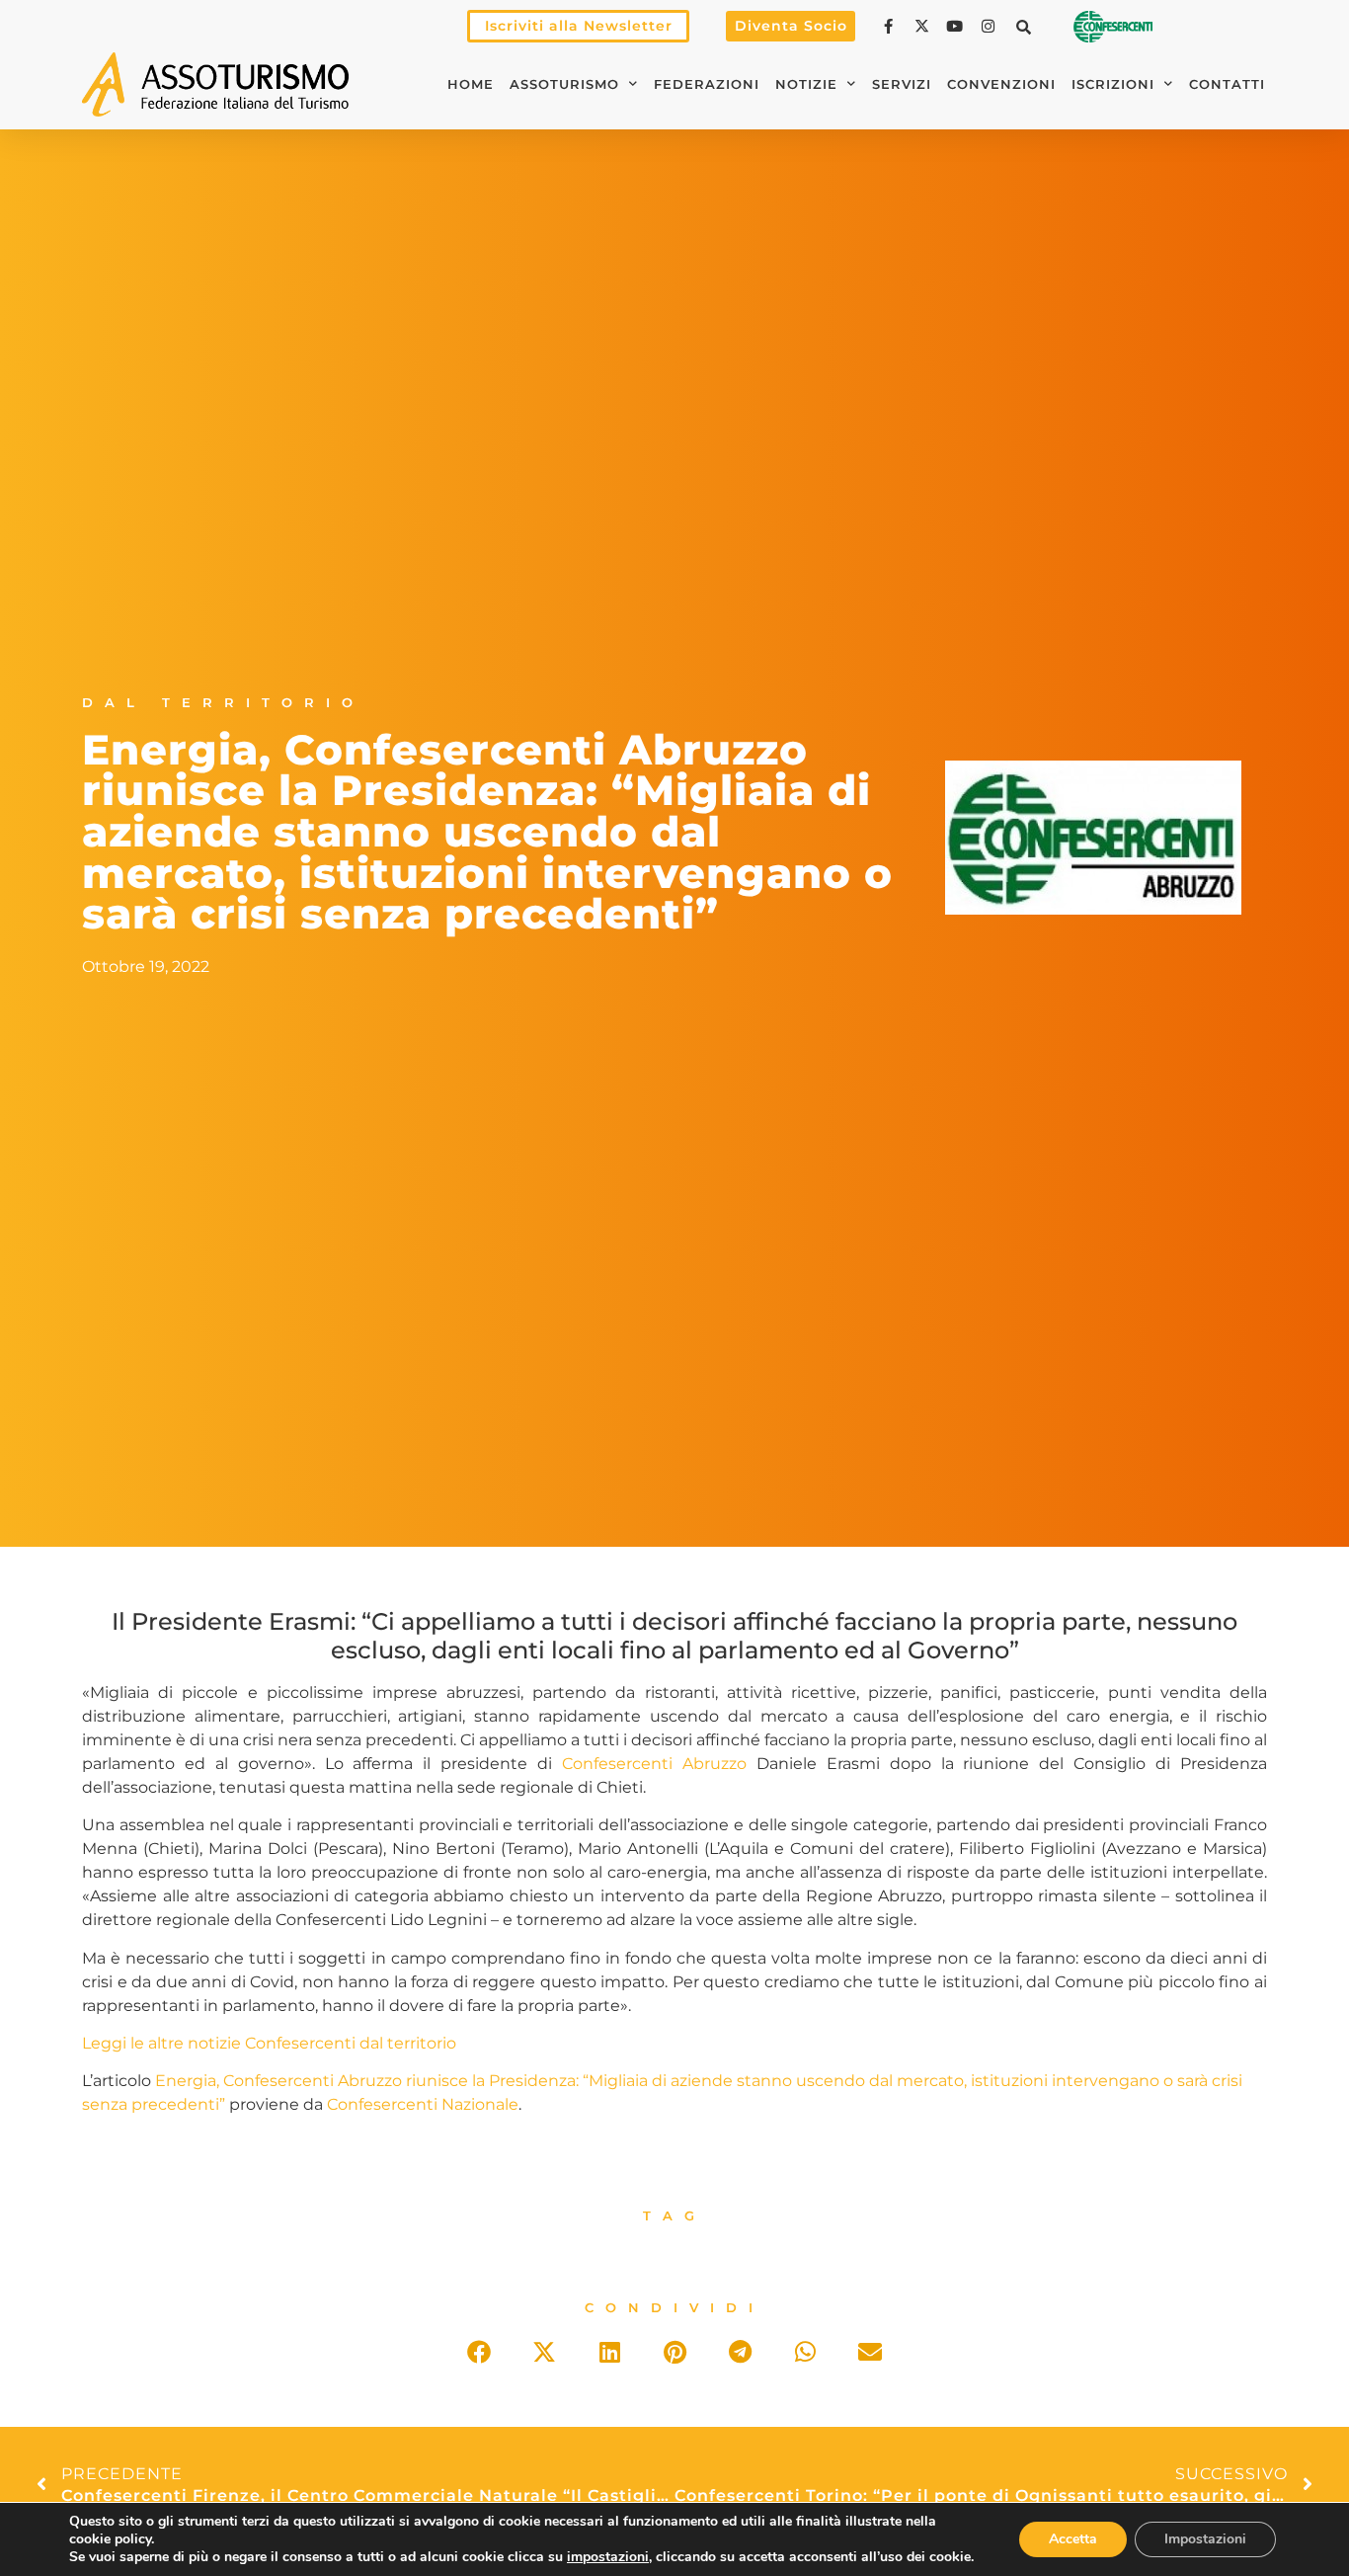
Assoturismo (564, 84)
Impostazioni (1205, 2539)
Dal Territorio (223, 703)
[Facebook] (891, 26)
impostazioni (608, 2557)
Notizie (806, 84)
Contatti (1227, 84)
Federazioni (707, 84)
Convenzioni (1001, 84)
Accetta (1073, 2539)
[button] (1024, 27)
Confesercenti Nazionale (423, 2104)
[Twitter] (924, 26)
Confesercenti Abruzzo (654, 1764)
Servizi (902, 84)
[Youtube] (957, 26)
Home (471, 84)
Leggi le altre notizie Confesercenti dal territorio (269, 2043)
